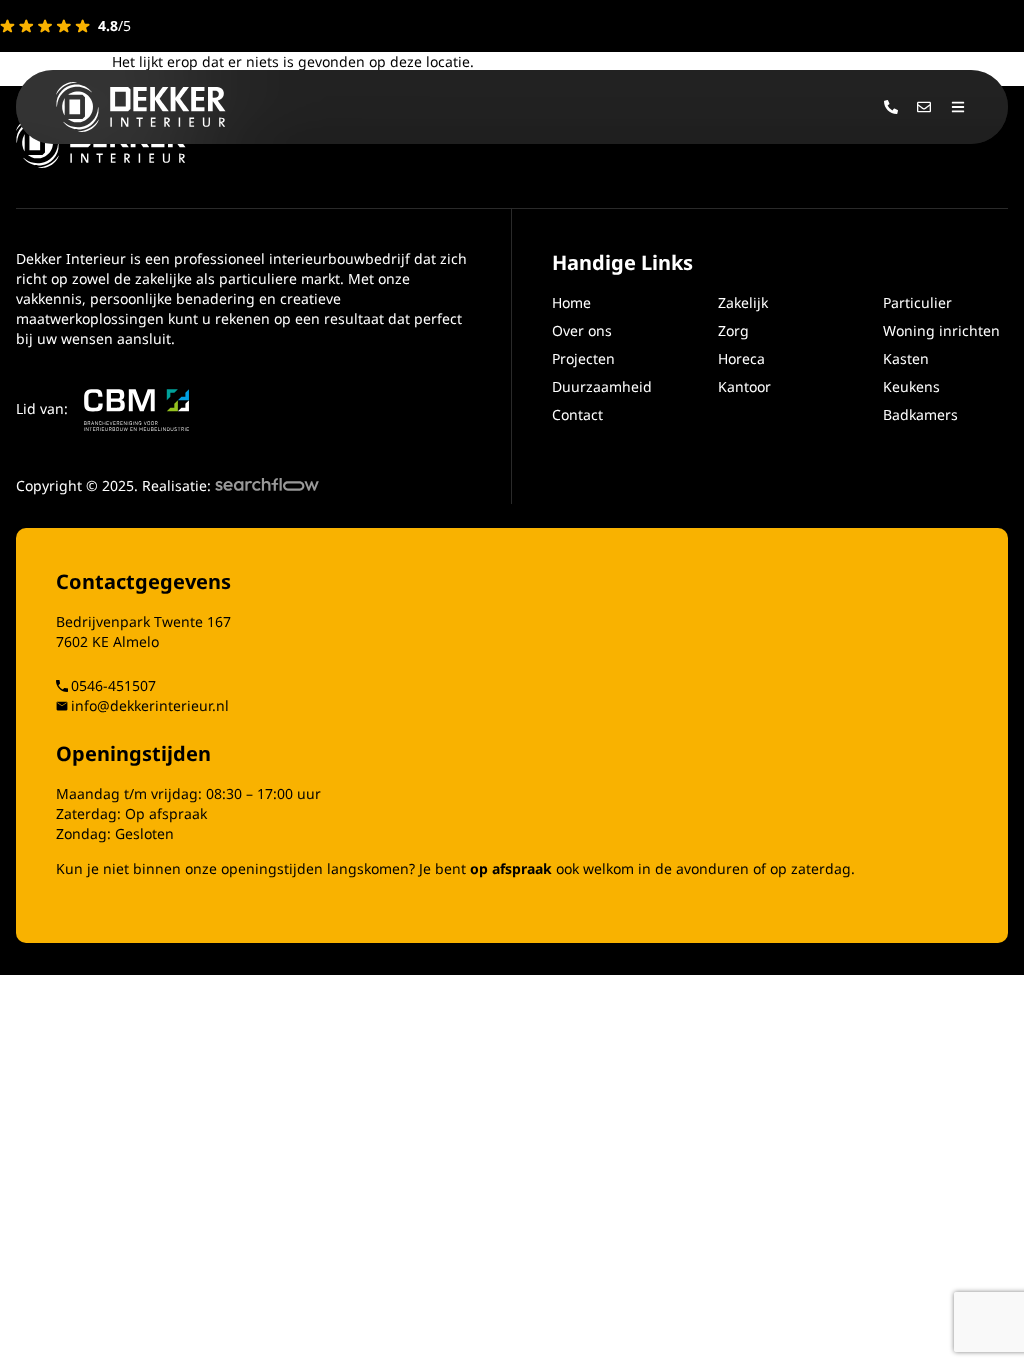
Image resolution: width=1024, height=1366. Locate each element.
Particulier (917, 302)
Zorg (733, 330)
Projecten (583, 358)
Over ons (582, 330)
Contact (577, 414)
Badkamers (920, 414)
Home (571, 302)
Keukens (911, 386)
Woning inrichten (941, 330)
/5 (114, 25)
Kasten (906, 358)
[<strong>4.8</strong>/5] (45, 26)
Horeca (741, 358)
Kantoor (744, 386)
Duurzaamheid (602, 386)
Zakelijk (743, 302)
